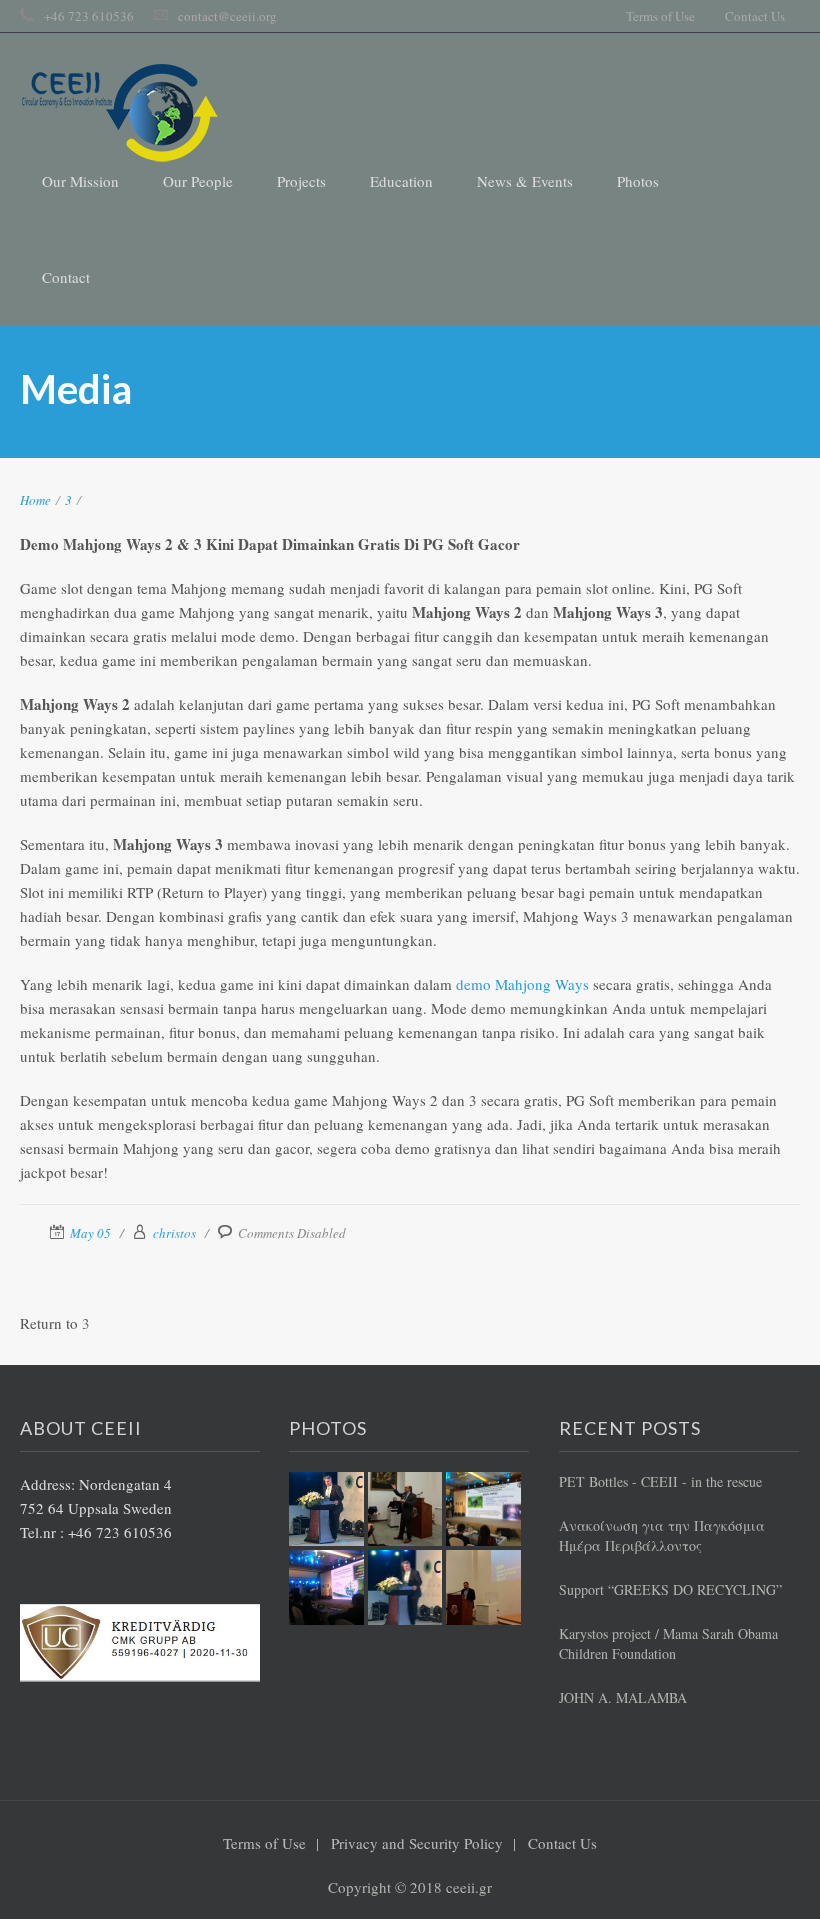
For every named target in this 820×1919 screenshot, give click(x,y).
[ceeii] (120, 113)
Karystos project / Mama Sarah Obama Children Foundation (668, 1643)
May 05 (90, 1233)
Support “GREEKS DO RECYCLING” (670, 1589)
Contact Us (755, 16)
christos (174, 1233)
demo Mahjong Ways (522, 984)
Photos (638, 181)
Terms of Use (660, 16)
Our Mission (80, 181)
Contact (66, 277)
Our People (198, 181)
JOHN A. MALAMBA (623, 1697)
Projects (301, 181)
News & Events (525, 181)
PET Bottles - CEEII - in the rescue (660, 1481)
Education (401, 181)
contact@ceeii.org (227, 16)
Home (35, 500)
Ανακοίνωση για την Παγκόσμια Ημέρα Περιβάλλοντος (662, 1535)
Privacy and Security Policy (417, 1843)
